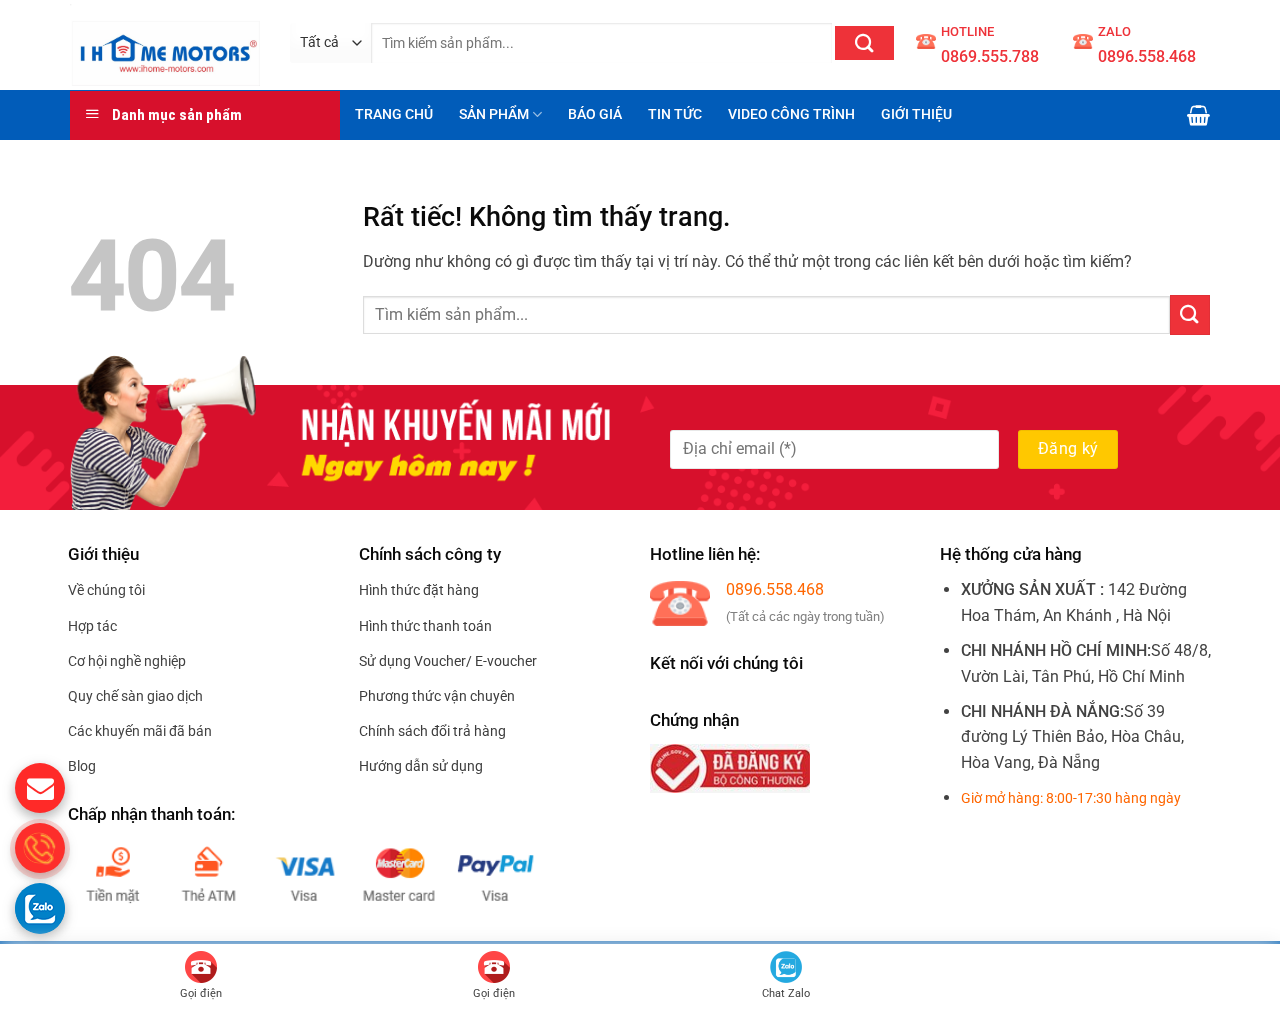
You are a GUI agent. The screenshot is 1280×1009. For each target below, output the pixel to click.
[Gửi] (864, 43)
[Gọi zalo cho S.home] (40, 908)
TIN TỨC (675, 114)
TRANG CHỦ (394, 114)
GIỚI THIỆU (916, 114)
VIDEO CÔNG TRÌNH (791, 114)
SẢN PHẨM (494, 114)
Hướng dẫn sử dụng (421, 766)
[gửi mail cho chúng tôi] (40, 788)
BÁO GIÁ (595, 114)
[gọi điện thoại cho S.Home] (40, 848)
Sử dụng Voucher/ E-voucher (448, 661)
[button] (1198, 115)
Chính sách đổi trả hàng (432, 731)
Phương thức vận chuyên (437, 696)
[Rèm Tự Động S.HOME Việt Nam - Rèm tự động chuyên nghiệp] (165, 44)
